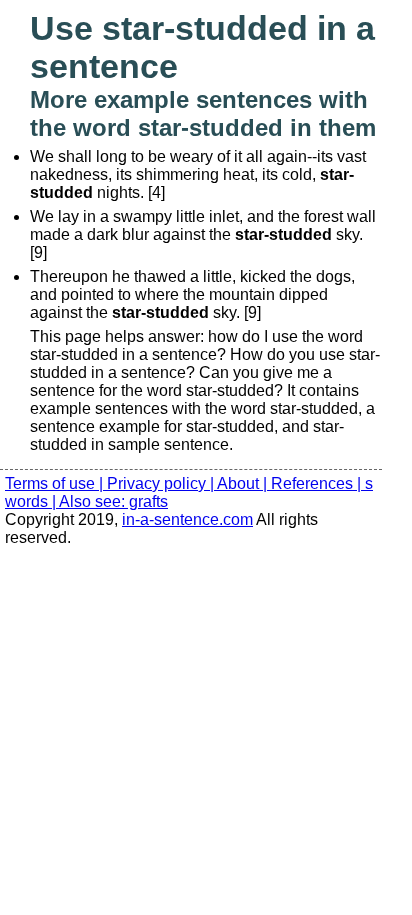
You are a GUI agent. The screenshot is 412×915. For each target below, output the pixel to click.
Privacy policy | (162, 483)
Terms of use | (56, 483)
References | (318, 483)
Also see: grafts (113, 501)
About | (244, 483)
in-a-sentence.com (187, 519)
